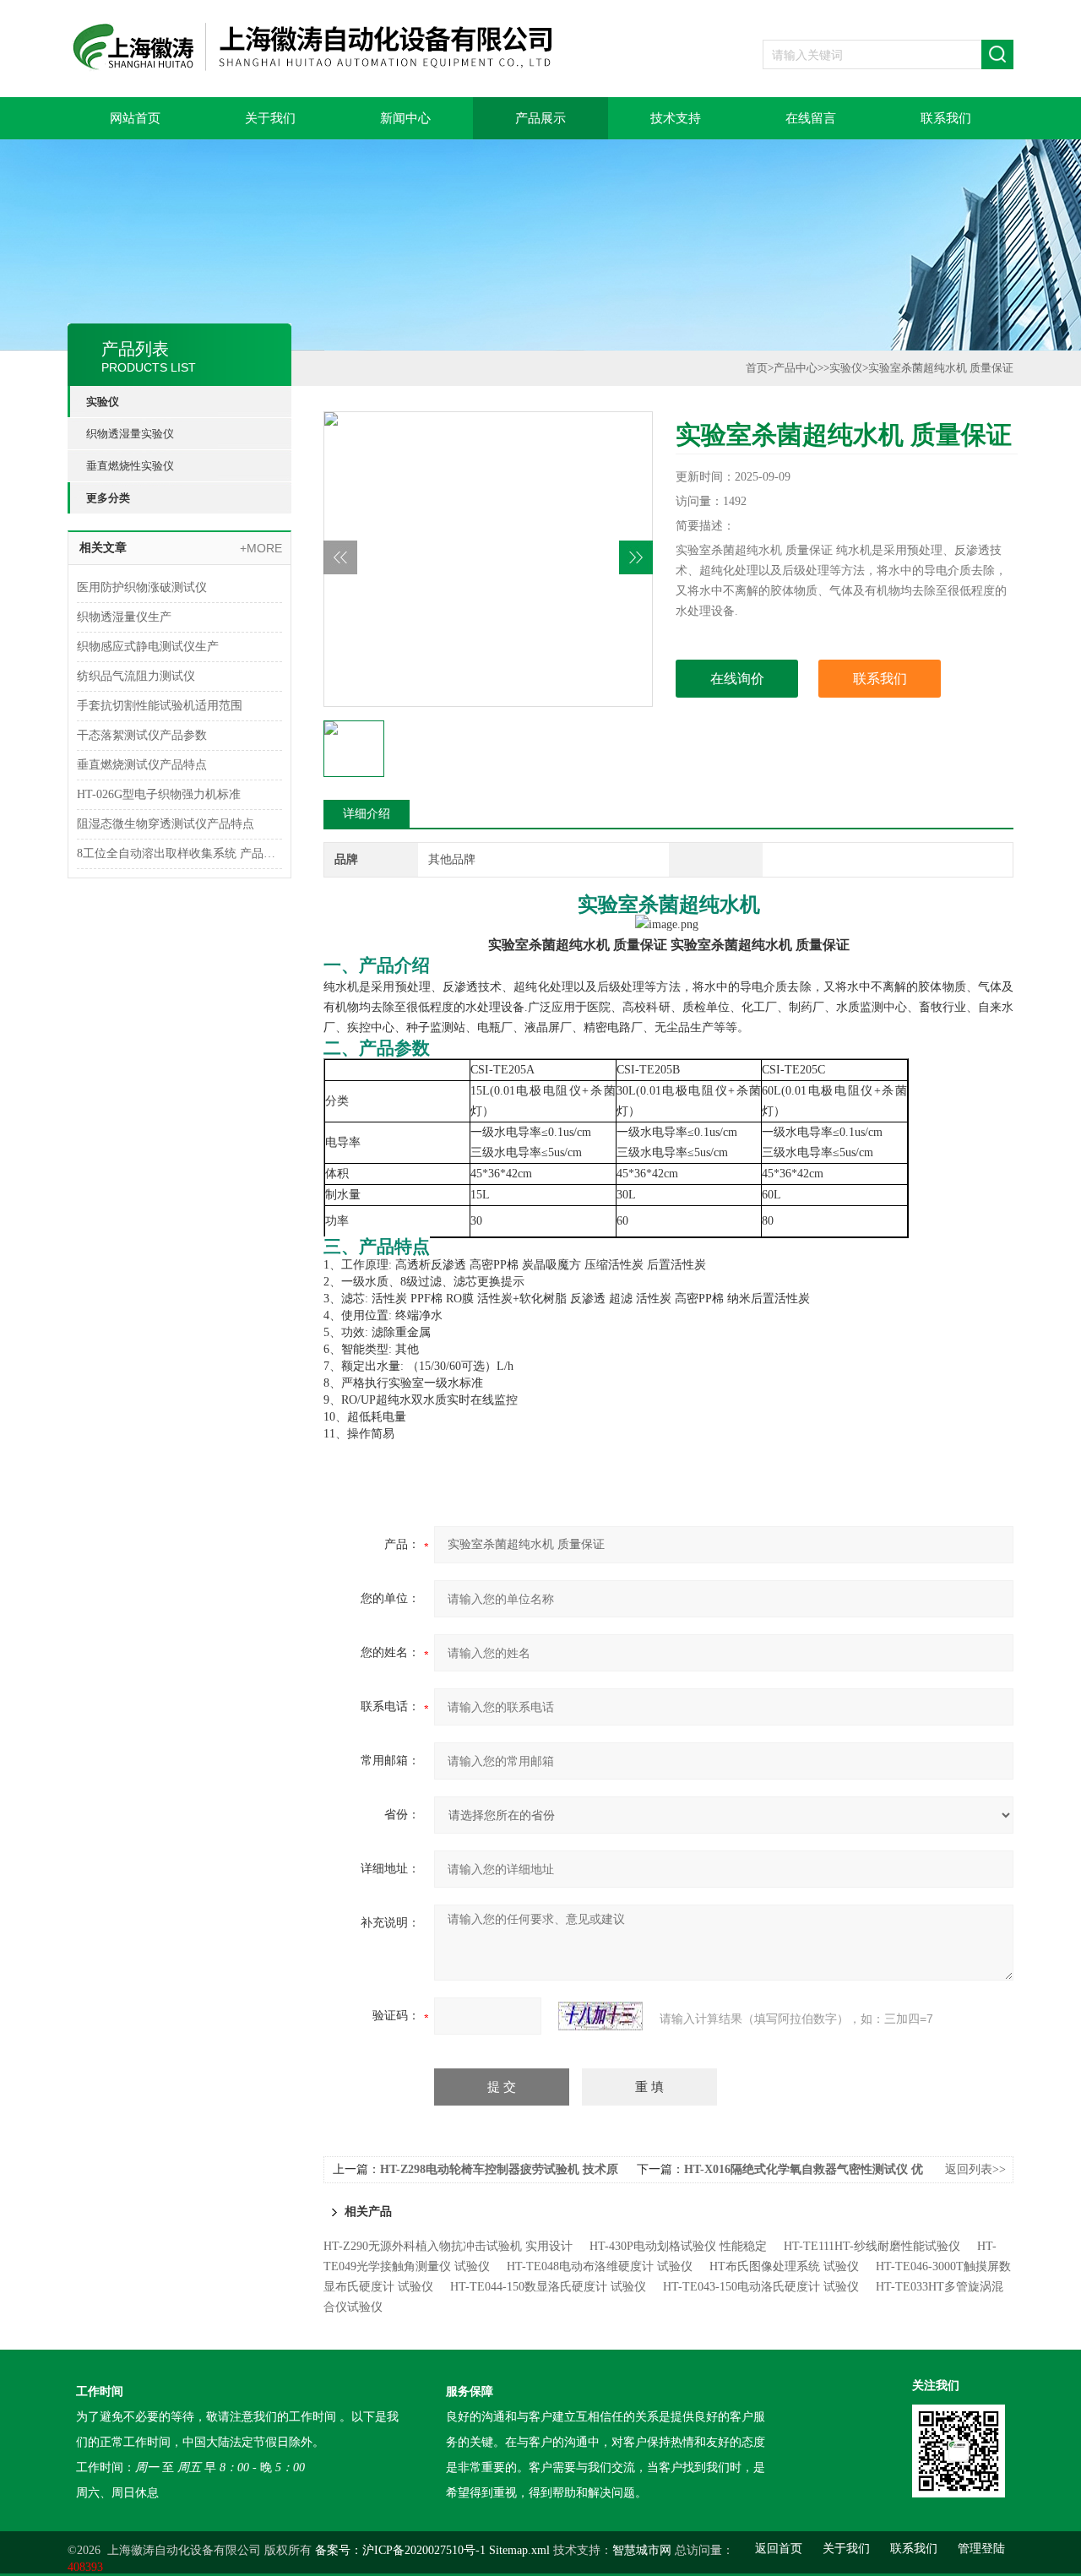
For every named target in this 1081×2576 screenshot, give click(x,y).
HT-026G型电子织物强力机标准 (159, 794)
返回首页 (779, 2549)
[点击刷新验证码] (600, 2016)
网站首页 (135, 118)
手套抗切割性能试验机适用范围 (160, 706)
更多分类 (108, 498)
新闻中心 (405, 118)
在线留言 (811, 118)
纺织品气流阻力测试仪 (136, 676)
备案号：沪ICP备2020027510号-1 (400, 2550)
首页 (757, 368)
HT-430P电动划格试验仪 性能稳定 (678, 2246)
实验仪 (103, 402)
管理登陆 (981, 2549)
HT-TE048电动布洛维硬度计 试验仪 (600, 2266)
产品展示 (540, 118)
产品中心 (796, 368)
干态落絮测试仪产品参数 (142, 735)
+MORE (261, 548)
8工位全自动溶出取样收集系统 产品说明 (179, 853)
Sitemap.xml (519, 2550)
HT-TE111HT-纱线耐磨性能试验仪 (872, 2246)
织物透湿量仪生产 (124, 617)
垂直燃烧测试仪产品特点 (142, 765)
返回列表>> (975, 2169)
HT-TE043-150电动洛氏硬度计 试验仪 (761, 2287)
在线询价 (737, 679)
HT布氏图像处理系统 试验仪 (784, 2266)
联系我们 (946, 118)
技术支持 (676, 118)
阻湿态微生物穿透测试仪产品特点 (166, 824)
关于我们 (270, 118)
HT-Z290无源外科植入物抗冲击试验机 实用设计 (448, 2246)
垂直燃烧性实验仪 (130, 466)
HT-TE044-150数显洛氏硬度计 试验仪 (548, 2287)
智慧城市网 (642, 2550)
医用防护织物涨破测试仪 (142, 587)
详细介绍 (367, 814)
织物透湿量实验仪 (130, 434)
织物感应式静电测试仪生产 (148, 647)
